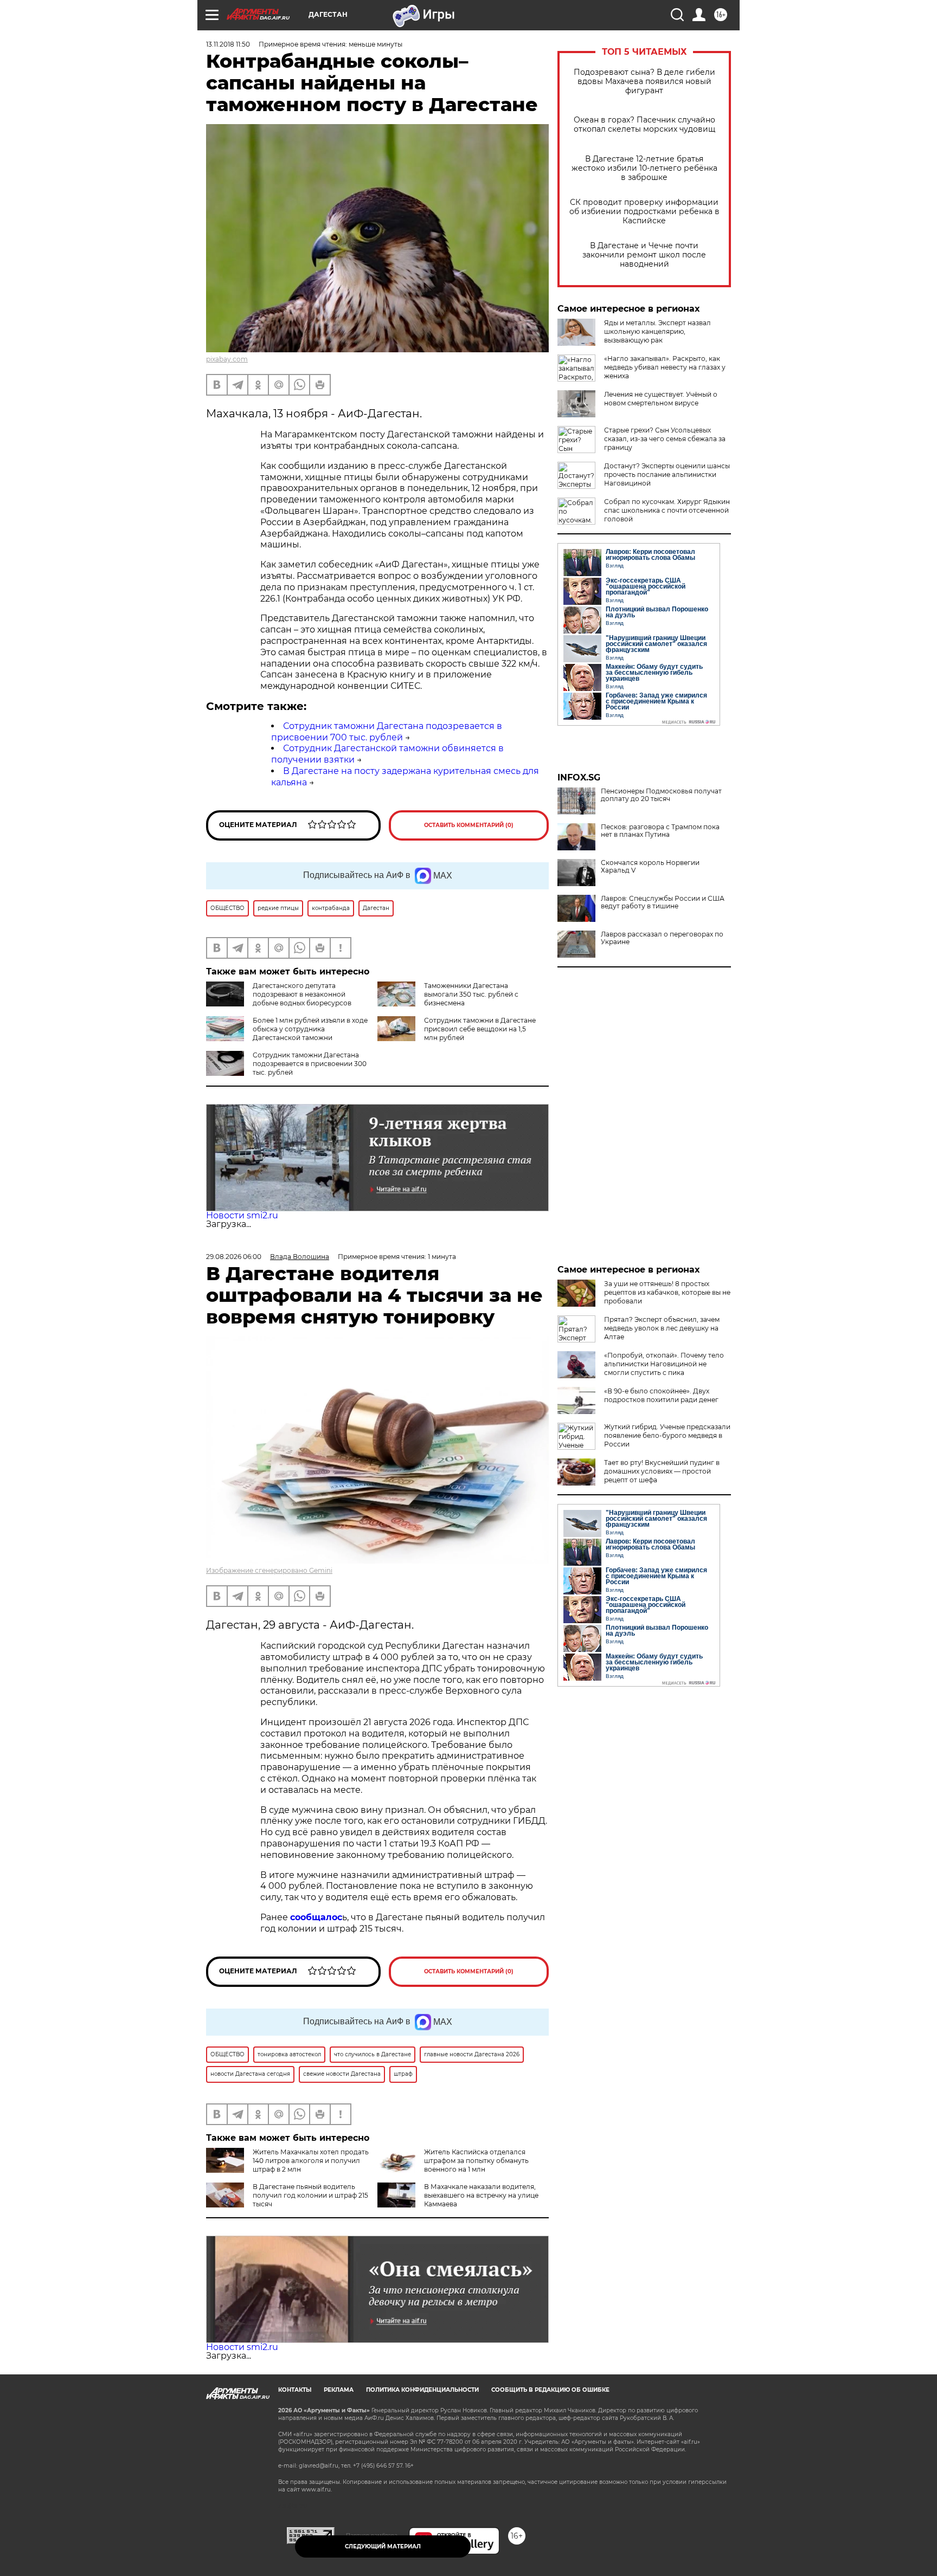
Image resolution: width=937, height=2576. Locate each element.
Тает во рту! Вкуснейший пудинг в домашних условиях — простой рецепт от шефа (662, 1471)
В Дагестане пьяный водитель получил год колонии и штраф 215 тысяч (310, 2195)
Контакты (295, 2390)
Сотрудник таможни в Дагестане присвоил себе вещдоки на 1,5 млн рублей (480, 1029)
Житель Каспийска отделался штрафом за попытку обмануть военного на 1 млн (476, 2161)
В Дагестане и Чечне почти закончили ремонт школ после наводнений (644, 255)
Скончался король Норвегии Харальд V (650, 867)
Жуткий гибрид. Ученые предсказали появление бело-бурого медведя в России (667, 1435)
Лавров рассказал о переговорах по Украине (662, 938)
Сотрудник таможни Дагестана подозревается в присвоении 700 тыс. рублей (387, 732)
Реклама (339, 2390)
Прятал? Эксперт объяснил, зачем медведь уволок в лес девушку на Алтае (662, 1328)
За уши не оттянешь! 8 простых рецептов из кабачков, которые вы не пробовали (667, 1292)
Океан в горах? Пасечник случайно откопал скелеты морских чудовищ (644, 125)
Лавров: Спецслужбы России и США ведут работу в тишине (663, 902)
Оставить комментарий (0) (469, 825)
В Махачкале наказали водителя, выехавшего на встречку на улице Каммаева (481, 2195)
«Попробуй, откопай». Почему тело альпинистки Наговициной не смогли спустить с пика (664, 1364)
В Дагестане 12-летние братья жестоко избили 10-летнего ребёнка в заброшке (644, 168)
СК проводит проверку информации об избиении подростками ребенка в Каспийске (644, 212)
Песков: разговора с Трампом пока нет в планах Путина (660, 831)
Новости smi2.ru (242, 1215)
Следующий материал (383, 2546)
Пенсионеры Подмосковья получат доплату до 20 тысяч (661, 795)
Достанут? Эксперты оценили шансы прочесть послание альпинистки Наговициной (667, 474)
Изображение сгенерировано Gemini (269, 1570)
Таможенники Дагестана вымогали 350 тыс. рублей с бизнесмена (471, 994)
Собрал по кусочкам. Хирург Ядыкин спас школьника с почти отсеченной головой (667, 510)
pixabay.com (227, 359)
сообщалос (316, 1917)
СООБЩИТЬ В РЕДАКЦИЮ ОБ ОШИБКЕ (550, 2390)
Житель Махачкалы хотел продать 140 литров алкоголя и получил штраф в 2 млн (311, 2161)
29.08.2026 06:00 (234, 1257)
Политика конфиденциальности (422, 2390)
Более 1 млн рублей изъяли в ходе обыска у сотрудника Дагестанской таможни (310, 1029)
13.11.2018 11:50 (228, 44)
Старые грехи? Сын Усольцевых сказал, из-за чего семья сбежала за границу (665, 439)
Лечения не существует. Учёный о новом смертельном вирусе (661, 399)
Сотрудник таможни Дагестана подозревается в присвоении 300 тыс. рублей (310, 1064)
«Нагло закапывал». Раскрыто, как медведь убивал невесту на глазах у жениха (665, 367)
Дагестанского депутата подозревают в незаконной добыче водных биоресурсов (302, 994)
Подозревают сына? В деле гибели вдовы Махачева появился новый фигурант (644, 82)
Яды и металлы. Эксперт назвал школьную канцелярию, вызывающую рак (657, 331)
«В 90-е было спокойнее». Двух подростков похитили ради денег (661, 1395)
